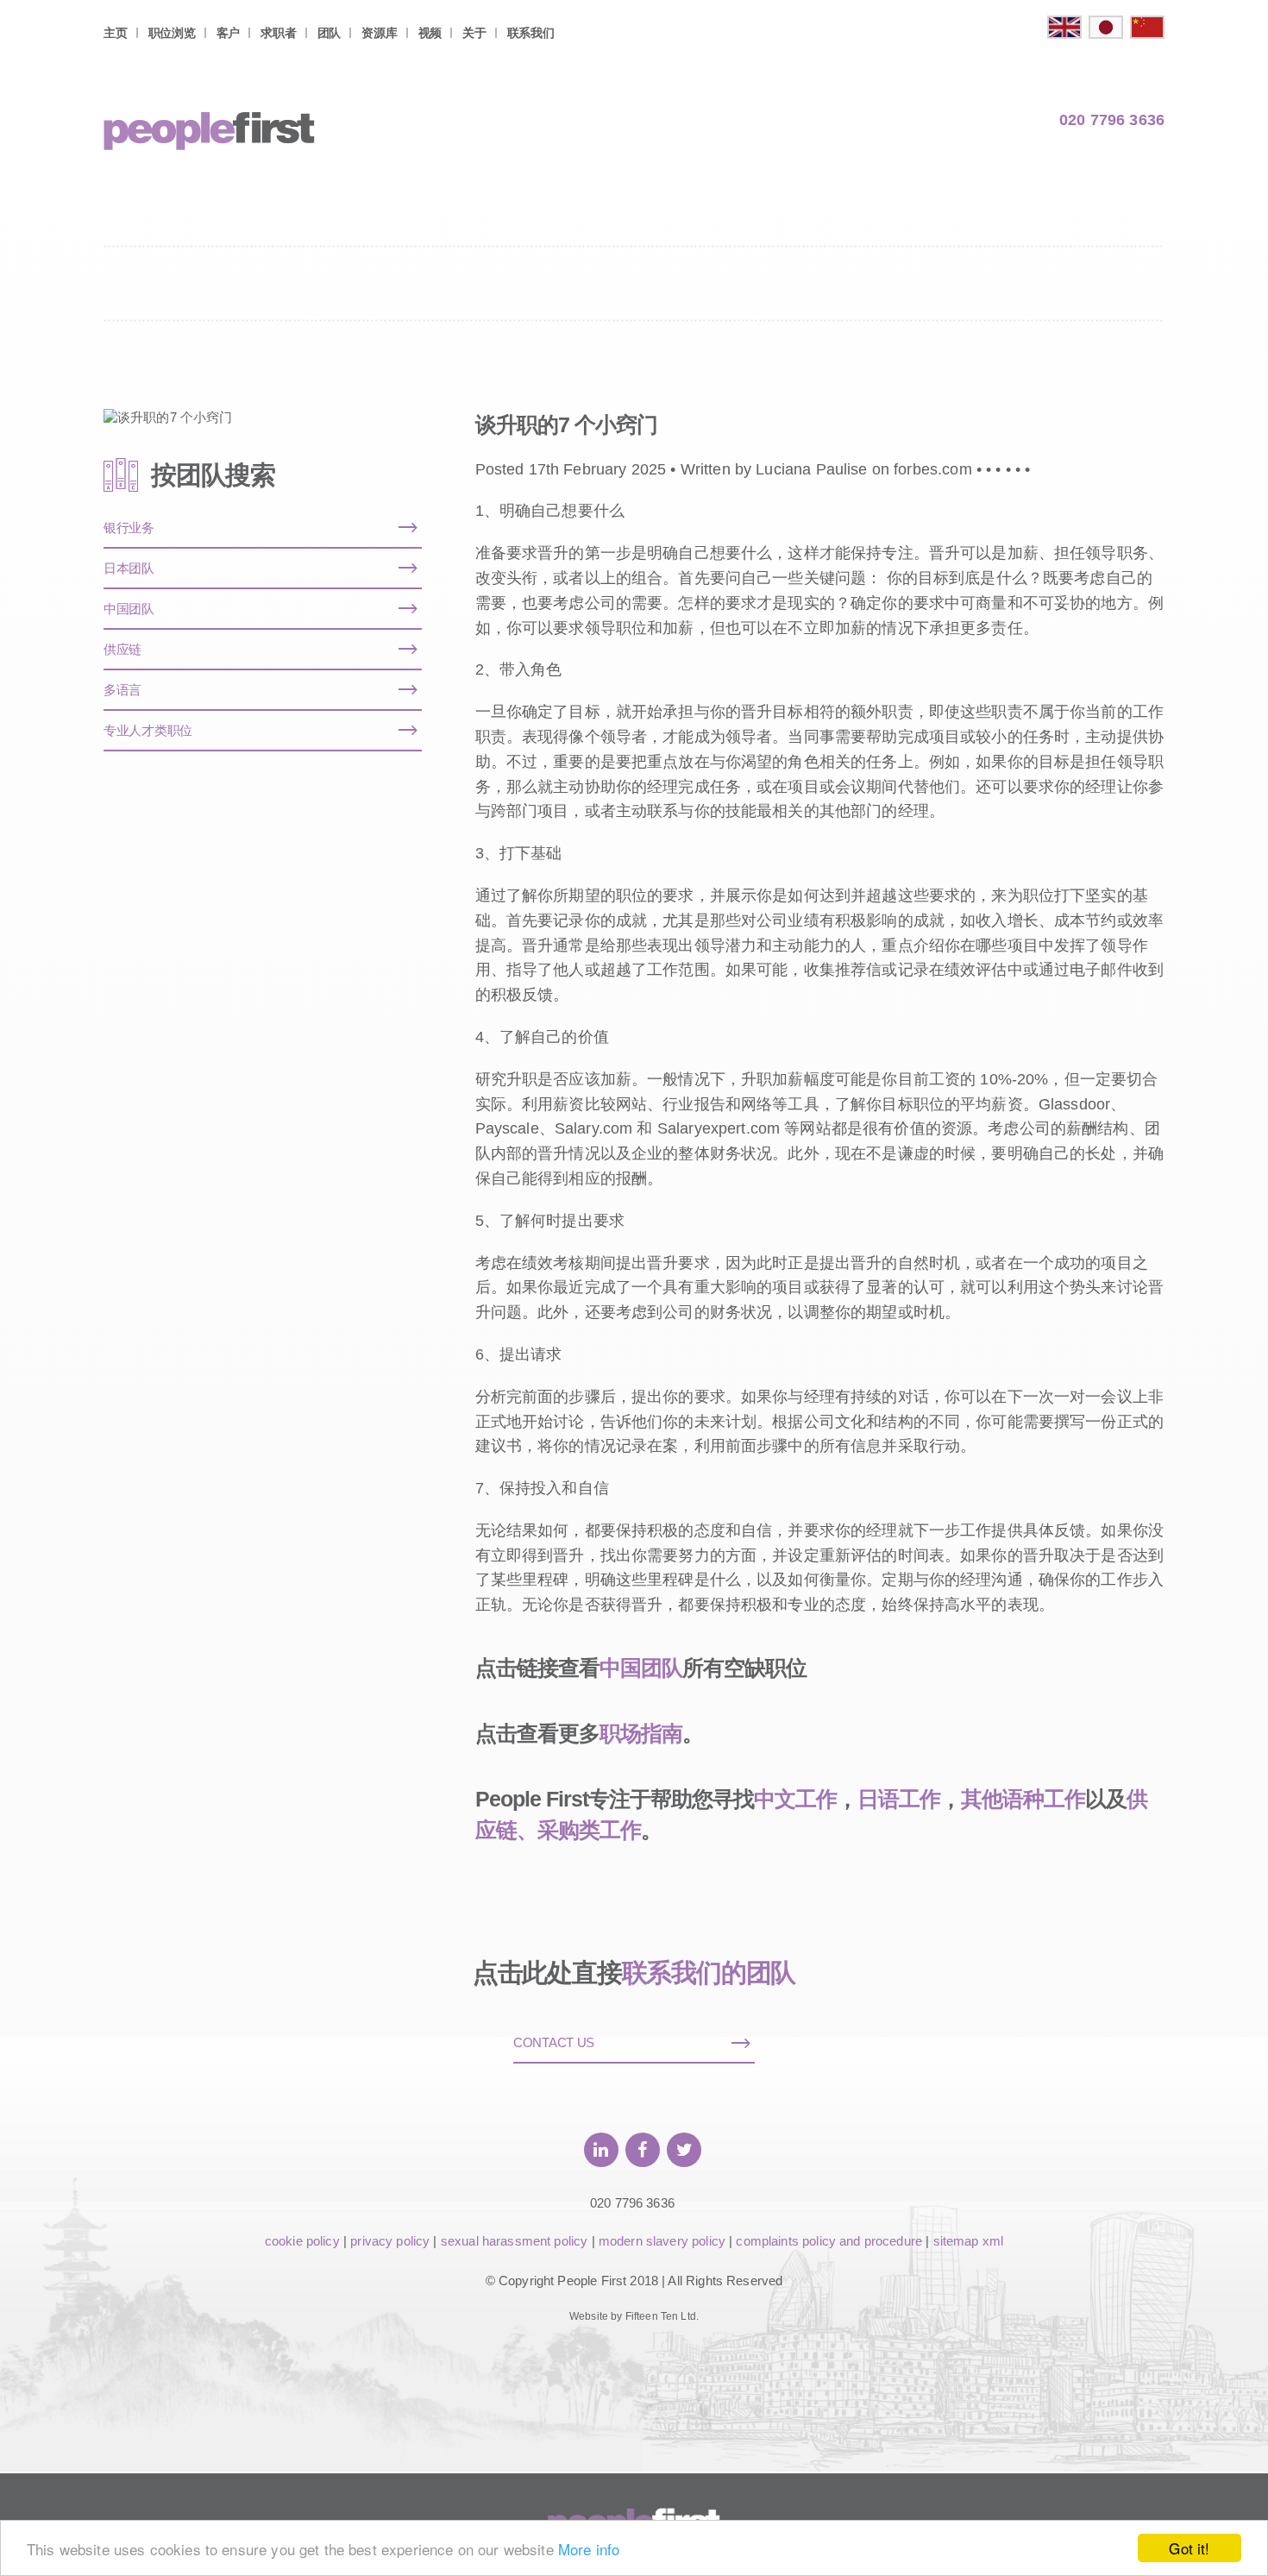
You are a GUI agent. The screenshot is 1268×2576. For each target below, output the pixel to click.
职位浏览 (172, 33)
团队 (329, 33)
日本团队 (129, 568)
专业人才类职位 (148, 730)
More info (589, 2549)
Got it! (1189, 2548)
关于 (474, 33)
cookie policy (302, 2241)
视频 (430, 33)
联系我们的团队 (709, 1973)
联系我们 (531, 33)
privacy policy (390, 2241)
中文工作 (795, 1799)
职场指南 (641, 1733)
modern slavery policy (662, 2241)
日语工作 (899, 1799)
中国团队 (641, 1668)
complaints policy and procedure (829, 2241)
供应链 (122, 649)
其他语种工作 (1023, 1799)
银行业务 (129, 528)
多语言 (122, 690)
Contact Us (554, 2042)
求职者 (278, 33)
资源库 (379, 33)
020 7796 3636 (1112, 120)
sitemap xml (969, 2241)
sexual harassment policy (515, 2241)
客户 (228, 33)
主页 (115, 33)
